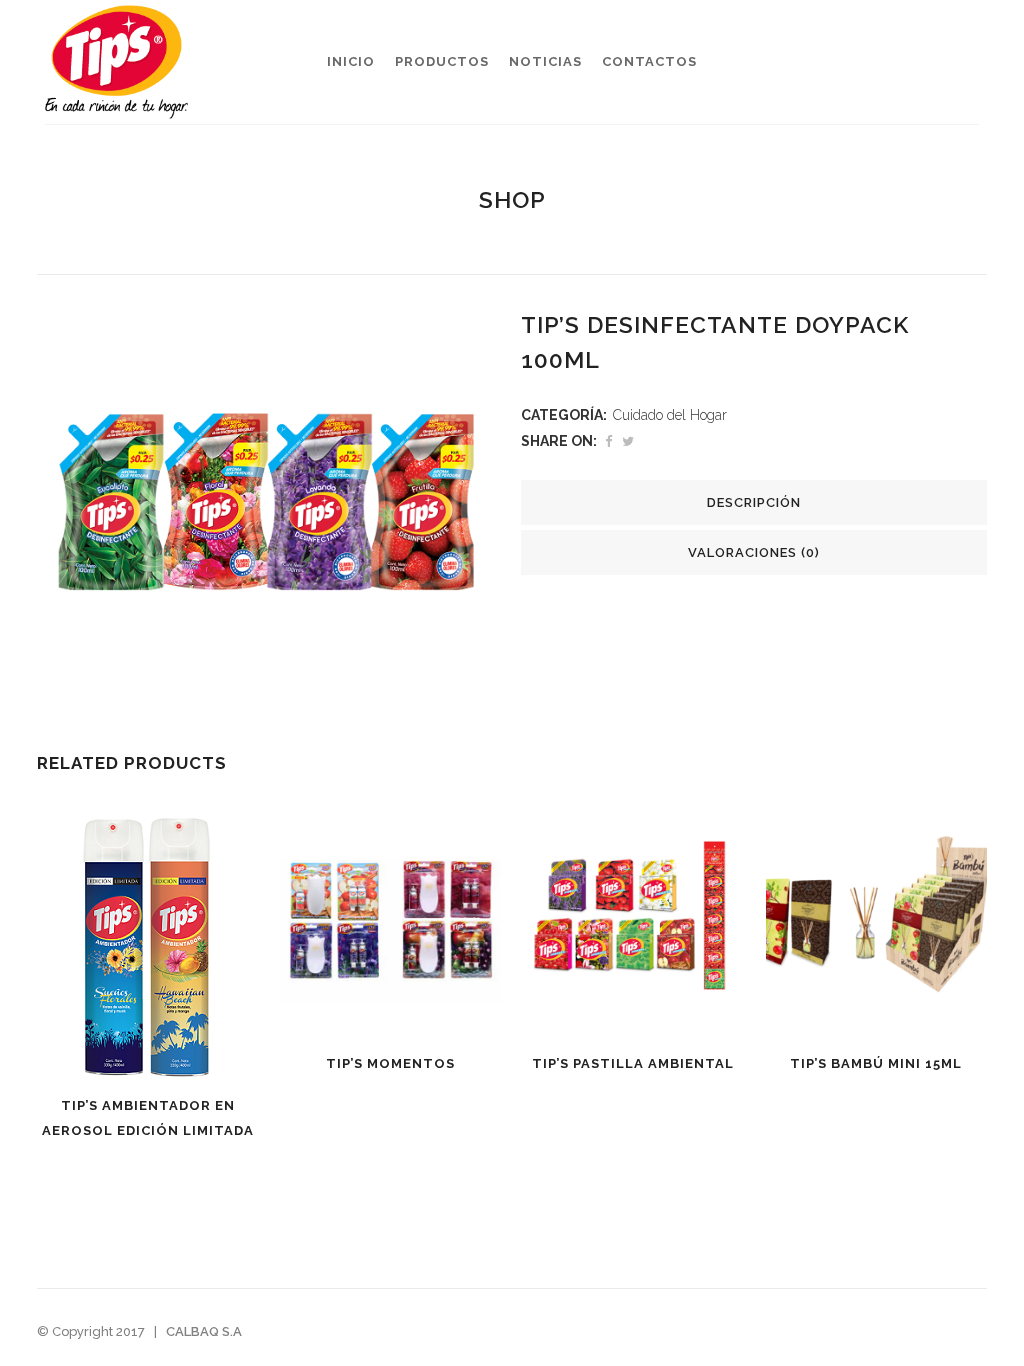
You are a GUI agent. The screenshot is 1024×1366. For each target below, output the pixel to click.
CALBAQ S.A (204, 1331)
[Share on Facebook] (608, 441)
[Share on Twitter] (628, 441)
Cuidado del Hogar (670, 415)
